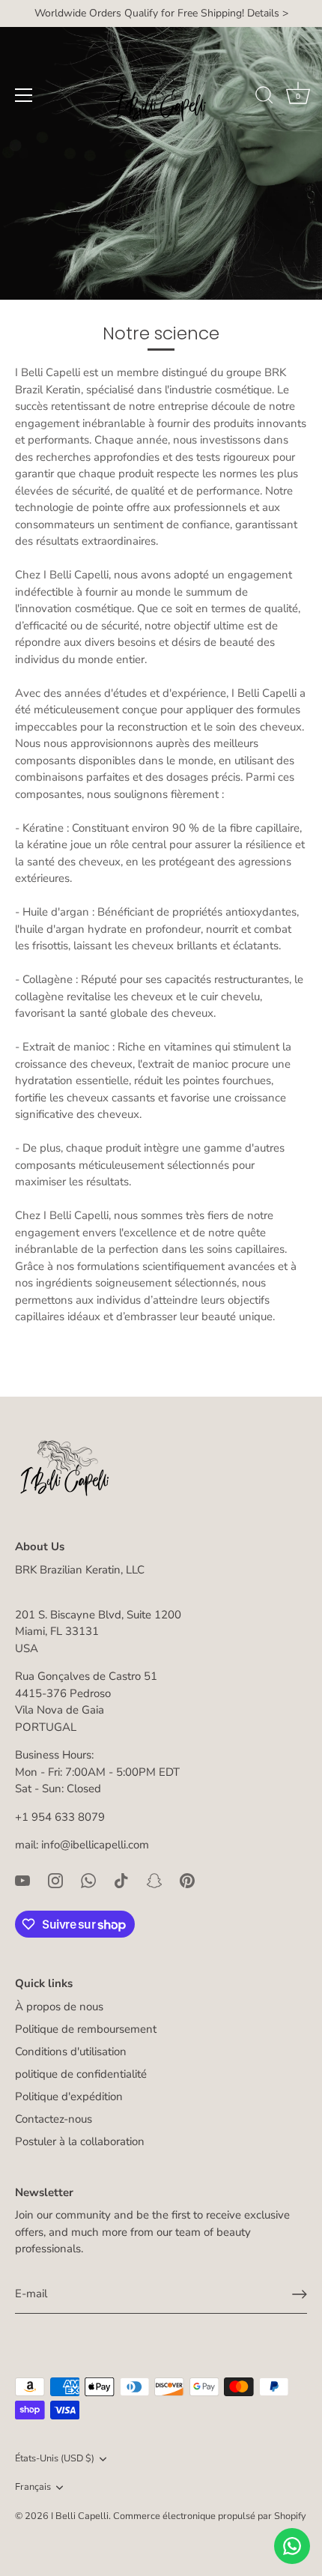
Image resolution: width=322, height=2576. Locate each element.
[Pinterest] (187, 1880)
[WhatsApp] (88, 1880)
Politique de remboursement (86, 2029)
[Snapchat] (154, 1880)
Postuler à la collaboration (80, 2141)
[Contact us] (292, 2546)
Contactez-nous (54, 2119)
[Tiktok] (121, 1880)
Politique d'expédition (69, 2096)
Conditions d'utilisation (71, 2052)
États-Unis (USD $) (55, 2459)
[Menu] (24, 95)
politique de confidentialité (81, 2074)
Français (33, 2488)
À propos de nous (59, 2007)
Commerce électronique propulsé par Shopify (210, 2516)
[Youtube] (22, 1880)
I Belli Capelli (80, 2516)
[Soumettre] (300, 2294)
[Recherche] (264, 97)
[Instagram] (55, 1880)
